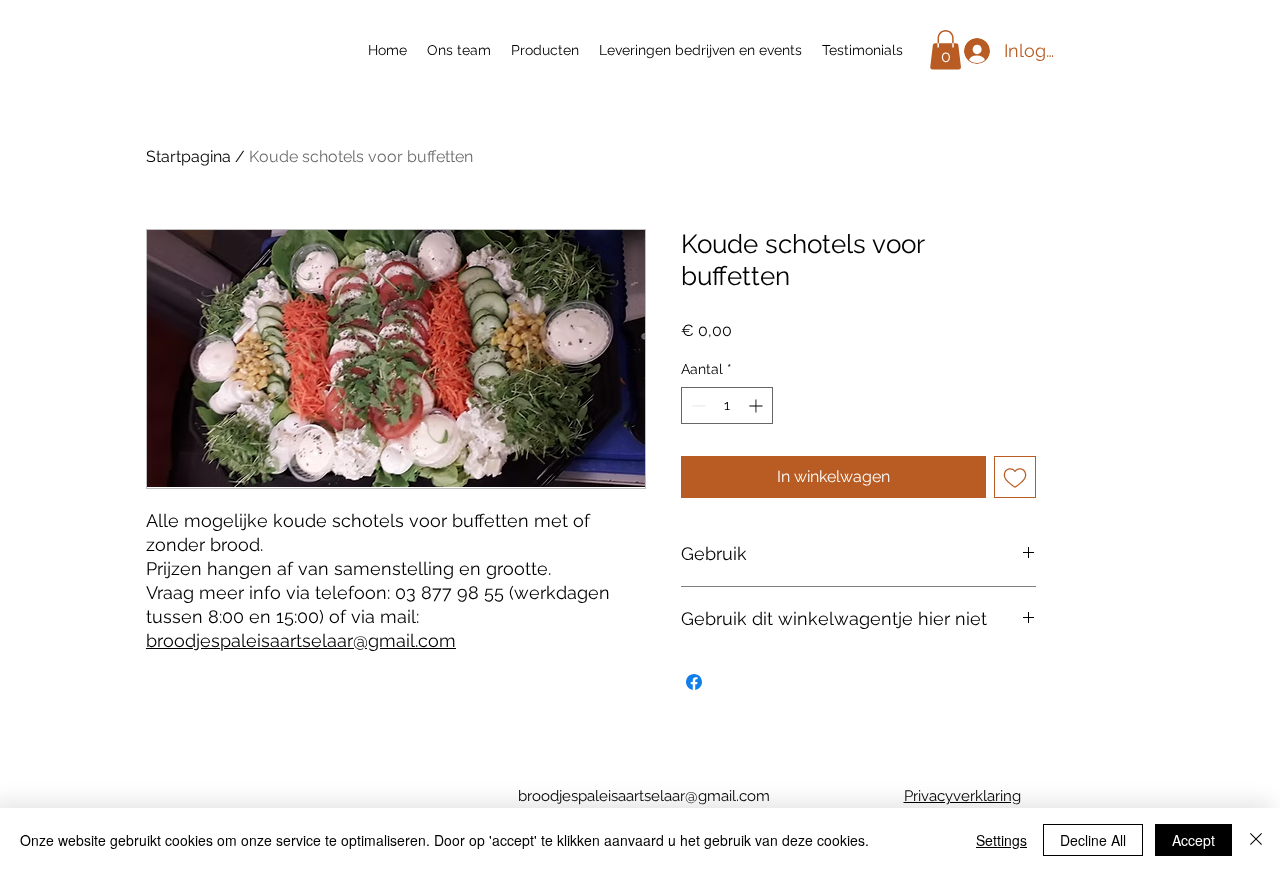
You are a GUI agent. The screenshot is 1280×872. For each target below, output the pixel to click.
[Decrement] (696, 405)
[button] (945, 49)
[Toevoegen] (1015, 477)
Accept (1193, 840)
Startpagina (188, 156)
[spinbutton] (727, 405)
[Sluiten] (1256, 840)
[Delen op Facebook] (694, 682)
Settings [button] (1001, 840)
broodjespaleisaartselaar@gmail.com (301, 640)
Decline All (1093, 840)
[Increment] (757, 405)
